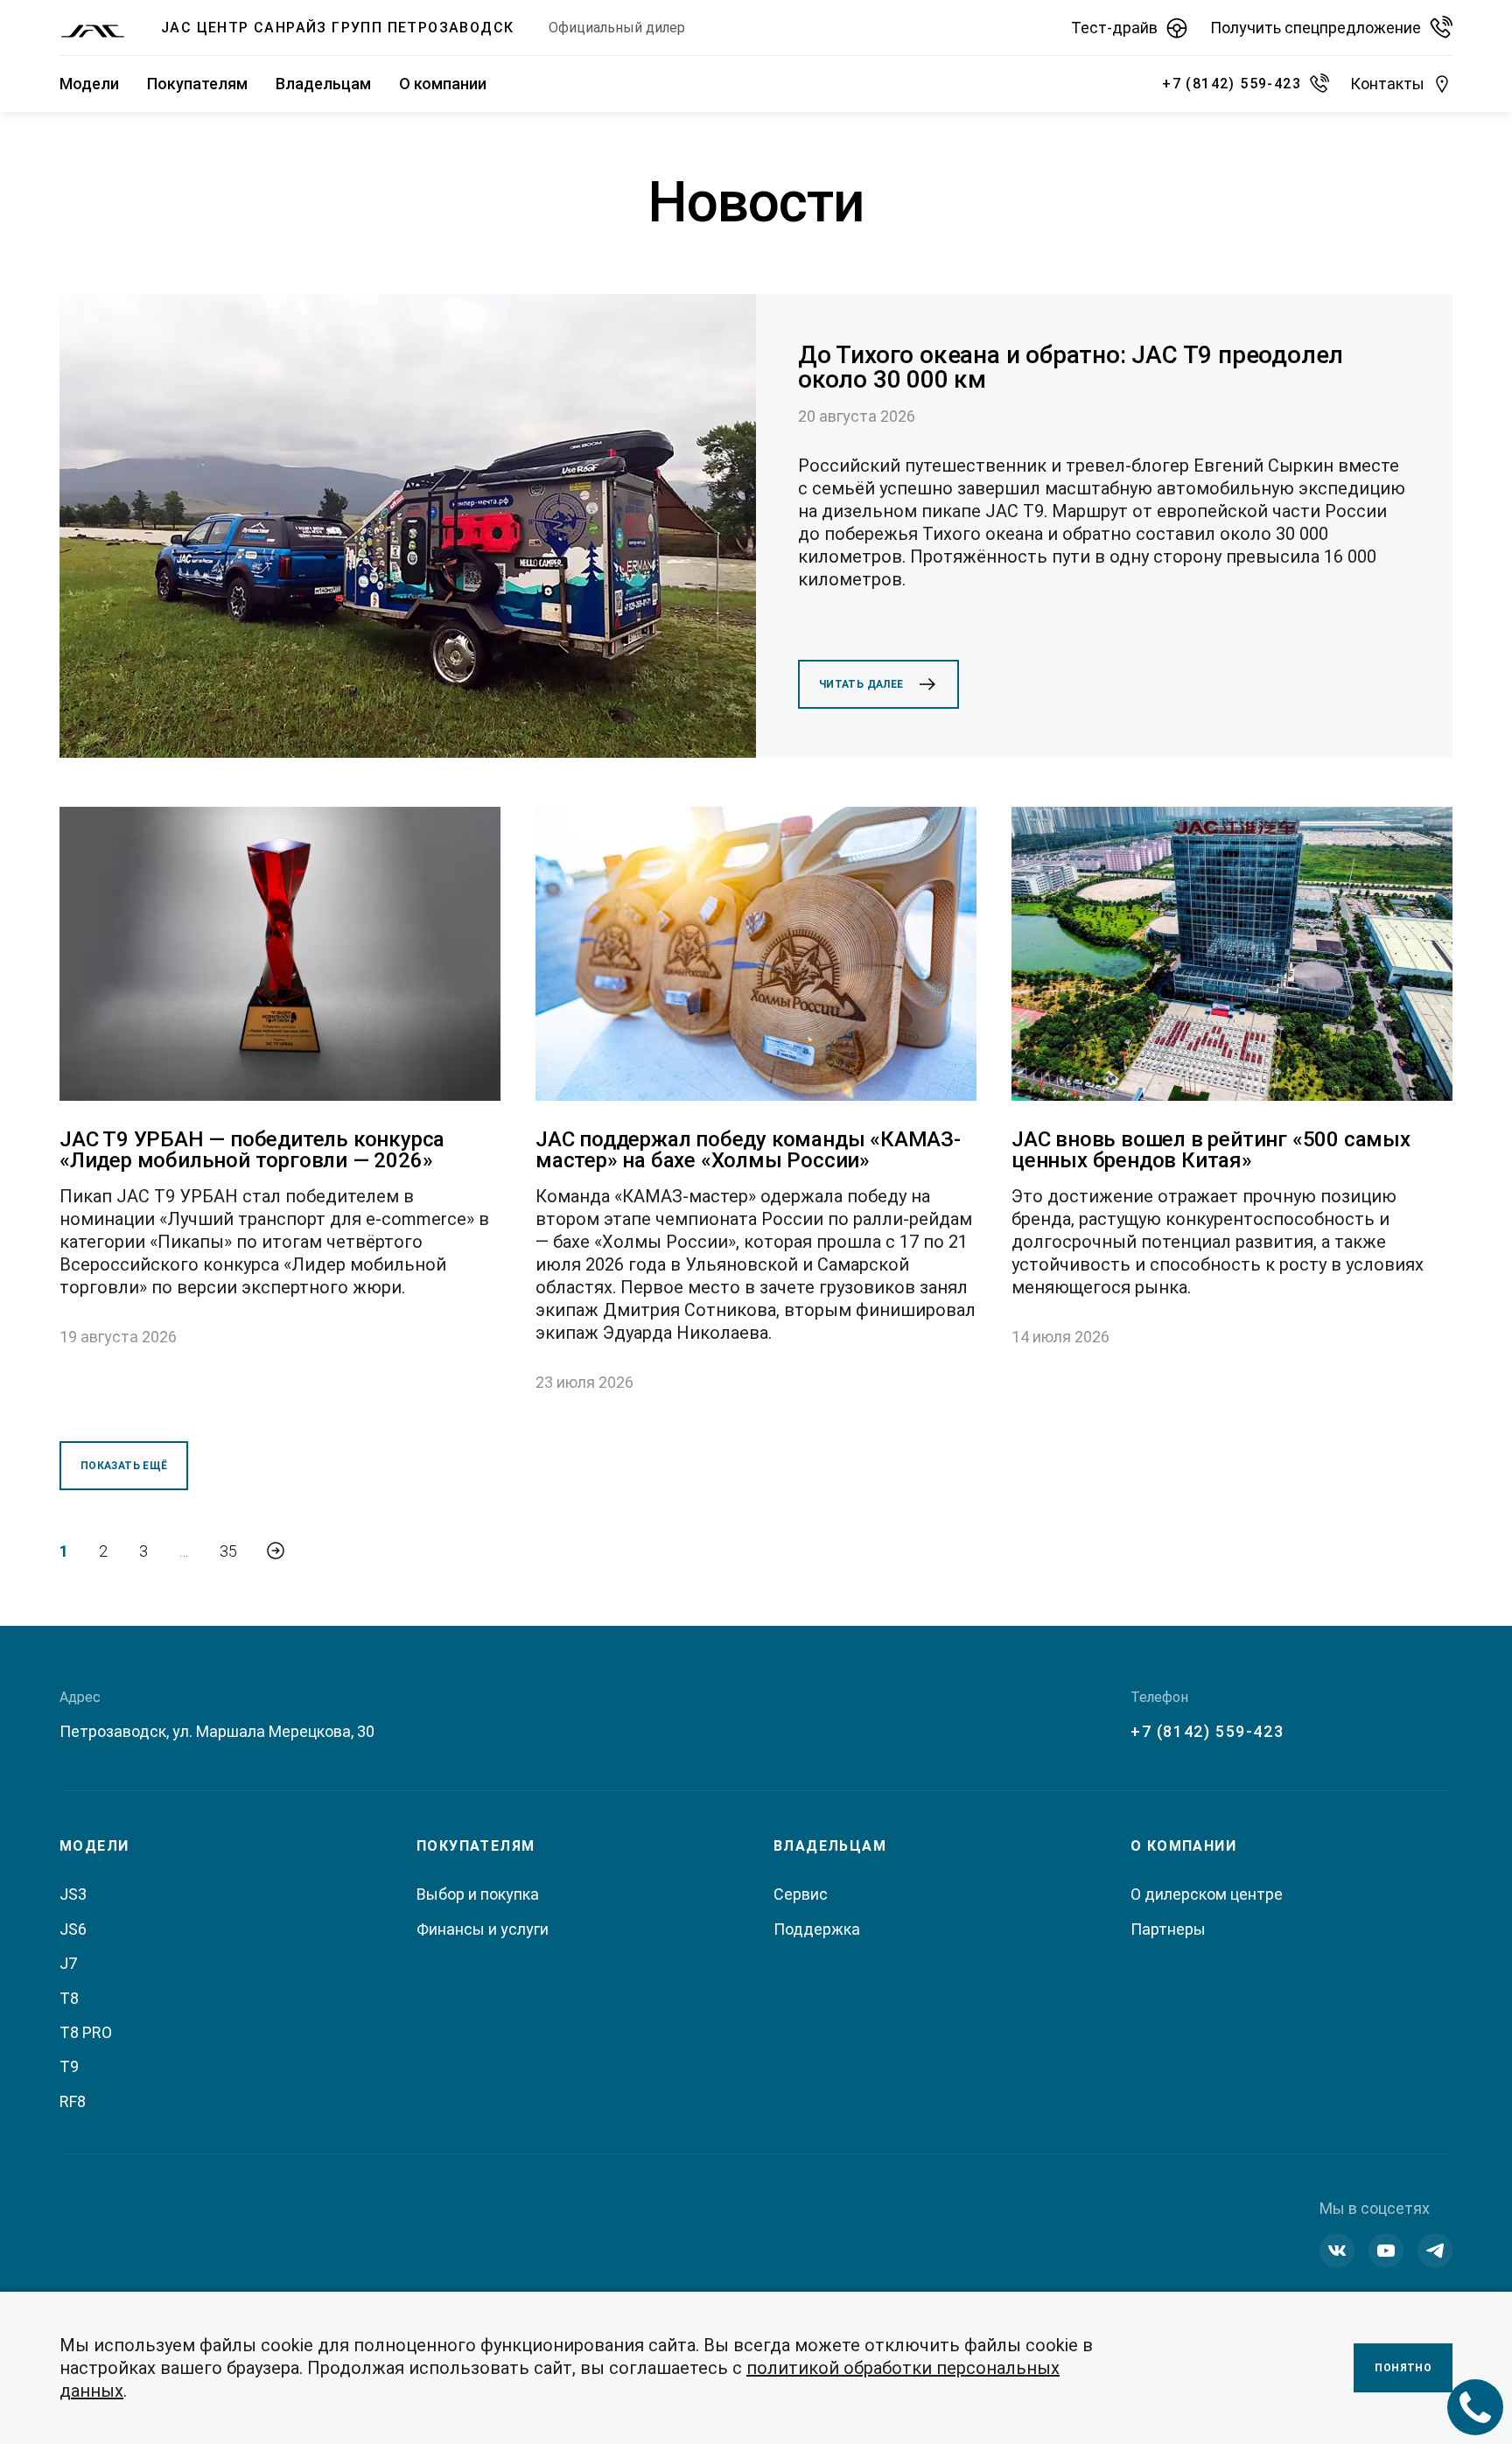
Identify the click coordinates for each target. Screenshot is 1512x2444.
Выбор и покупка (478, 1894)
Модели (89, 84)
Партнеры (1168, 1929)
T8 (69, 1998)
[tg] (1435, 2251)
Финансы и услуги (483, 1929)
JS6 (73, 1929)
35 (229, 1551)
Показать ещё (124, 1466)
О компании (443, 84)
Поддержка (817, 1929)
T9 (69, 2066)
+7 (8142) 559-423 (1207, 1731)
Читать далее (861, 684)
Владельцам (323, 84)
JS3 (73, 1894)
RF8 (73, 2101)
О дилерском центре (1207, 1894)
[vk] (1337, 2251)
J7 (68, 1963)
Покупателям (197, 84)
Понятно (1403, 2368)
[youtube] (1386, 2251)
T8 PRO (86, 2032)
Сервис (801, 1894)
